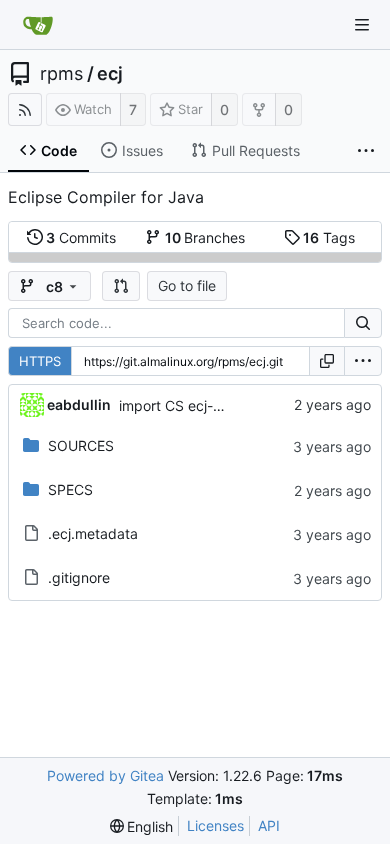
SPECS (70, 489)
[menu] (363, 361)
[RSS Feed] (25, 109)
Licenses (215, 825)
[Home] (38, 25)
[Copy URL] (327, 361)
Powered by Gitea (105, 775)
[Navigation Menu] (362, 25)
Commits (81, 237)
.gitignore (79, 577)
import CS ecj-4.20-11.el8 (202, 405)
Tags (329, 237)
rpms (61, 74)
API (269, 825)
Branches (205, 237)
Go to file (187, 285)
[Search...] (363, 323)
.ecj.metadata (93, 533)
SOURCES (81, 445)
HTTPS (40, 361)
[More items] (366, 151)
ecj (110, 74)
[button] (121, 286)
